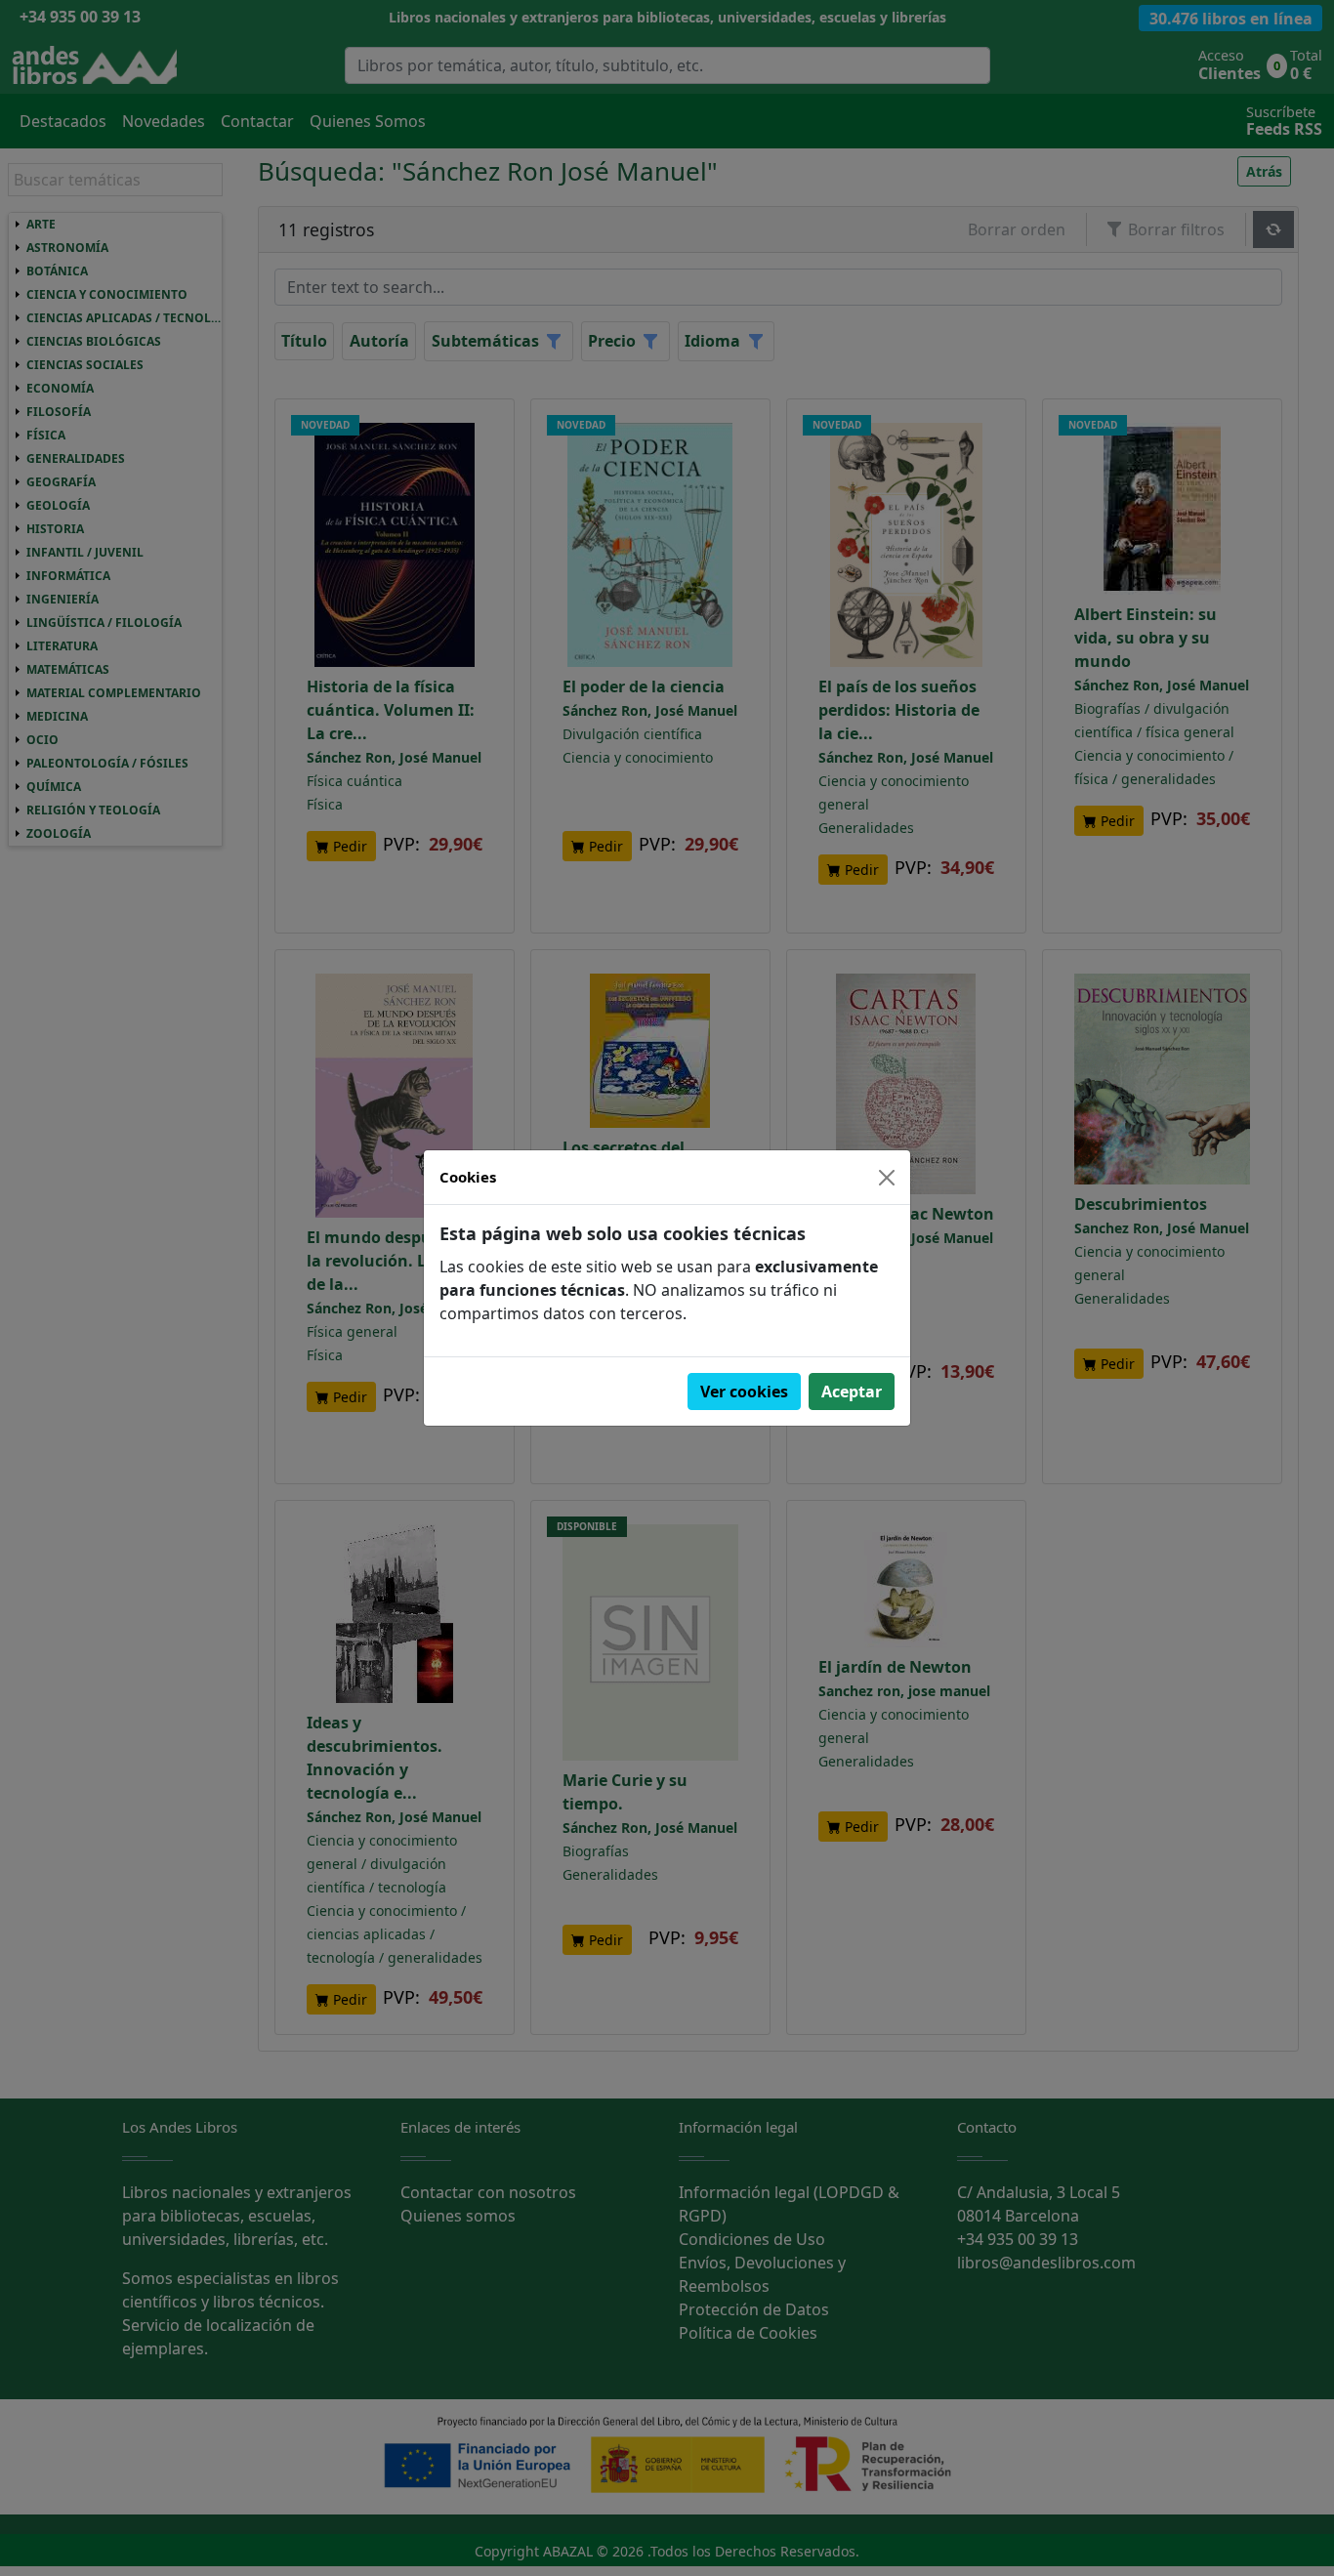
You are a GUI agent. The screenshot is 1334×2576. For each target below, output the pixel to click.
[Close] (887, 1178)
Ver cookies (744, 1392)
